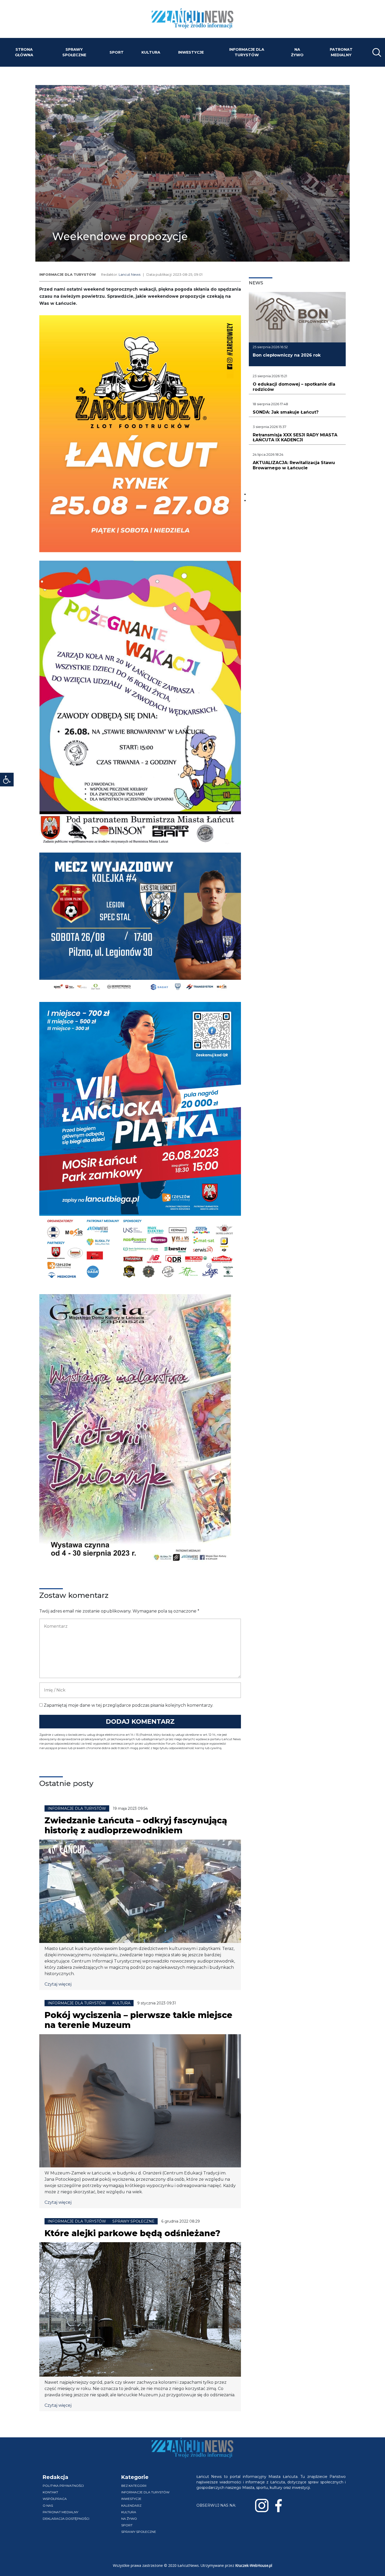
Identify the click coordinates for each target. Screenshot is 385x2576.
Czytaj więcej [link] (58, 1984)
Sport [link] (117, 52)
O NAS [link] (48, 2505)
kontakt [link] (50, 2492)
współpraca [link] (55, 2499)
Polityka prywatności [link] (63, 2486)
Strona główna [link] (24, 52)
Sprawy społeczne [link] (74, 52)
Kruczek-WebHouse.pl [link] (254, 2565)
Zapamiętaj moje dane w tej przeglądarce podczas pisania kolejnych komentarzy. (128, 1705)
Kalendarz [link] (131, 2505)
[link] (7, 780)
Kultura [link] (151, 52)
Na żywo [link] (297, 52)
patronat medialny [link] (341, 52)
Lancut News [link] (130, 275)
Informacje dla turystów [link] (247, 52)
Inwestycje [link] (191, 52)
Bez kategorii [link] (134, 2486)
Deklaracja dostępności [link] (66, 2519)
